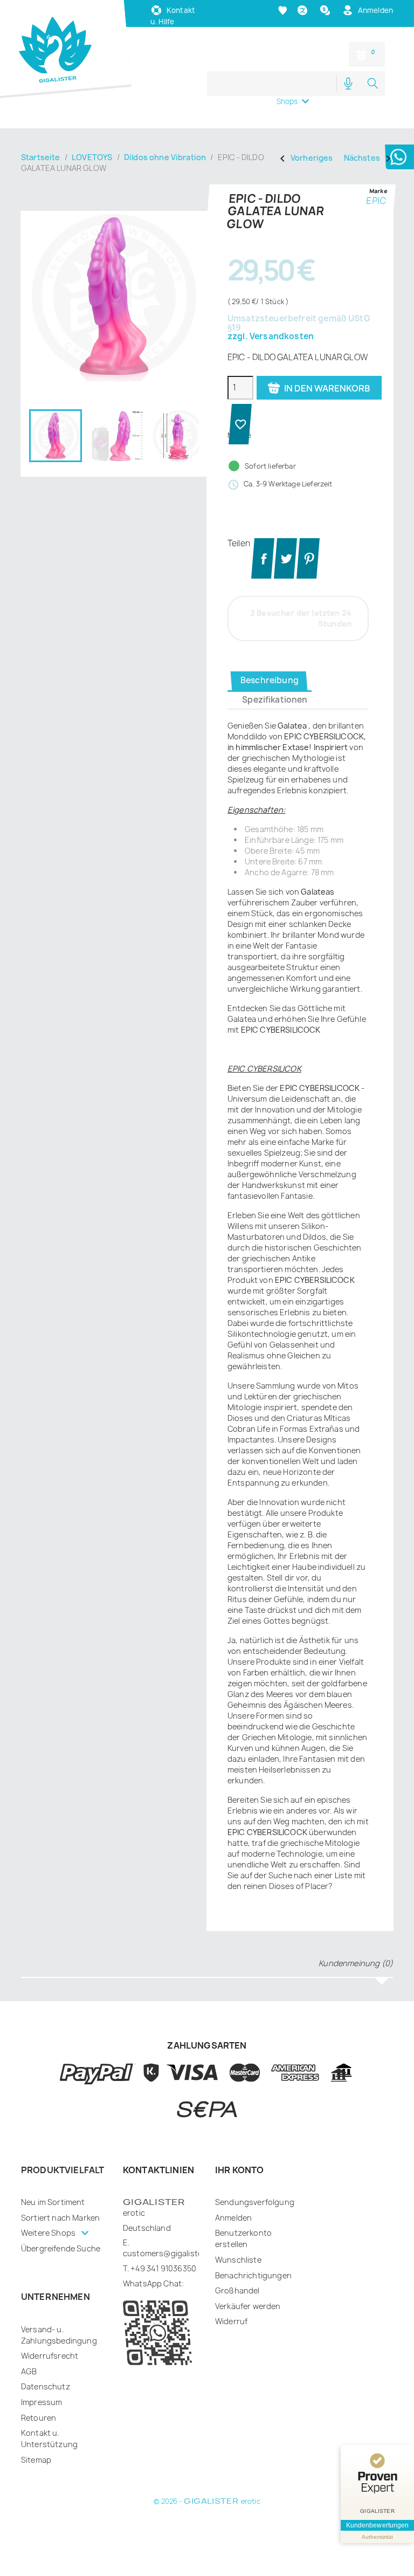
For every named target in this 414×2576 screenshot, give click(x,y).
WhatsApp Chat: (153, 2303)
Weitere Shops (49, 2253)
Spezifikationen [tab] (275, 720)
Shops (287, 121)
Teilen (263, 578)
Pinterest (308, 578)
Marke (378, 211)
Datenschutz (46, 2406)
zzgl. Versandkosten (271, 357)
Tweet (285, 578)
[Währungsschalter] (326, 30)
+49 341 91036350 (163, 2288)
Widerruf (231, 2341)
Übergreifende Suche (61, 2268)
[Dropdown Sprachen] (304, 30)
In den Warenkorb (297, 436)
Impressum (42, 2422)
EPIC (376, 221)
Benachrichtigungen (253, 2295)
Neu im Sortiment (53, 2222)
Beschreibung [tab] (270, 700)
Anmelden (233, 2238)
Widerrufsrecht (50, 2376)
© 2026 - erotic (207, 2521)
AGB (29, 2391)
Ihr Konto (239, 2190)
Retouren (39, 2438)
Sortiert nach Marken (60, 2238)
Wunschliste (238, 2280)
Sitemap (36, 2480)
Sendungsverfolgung (255, 2222)
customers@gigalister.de (170, 2273)
